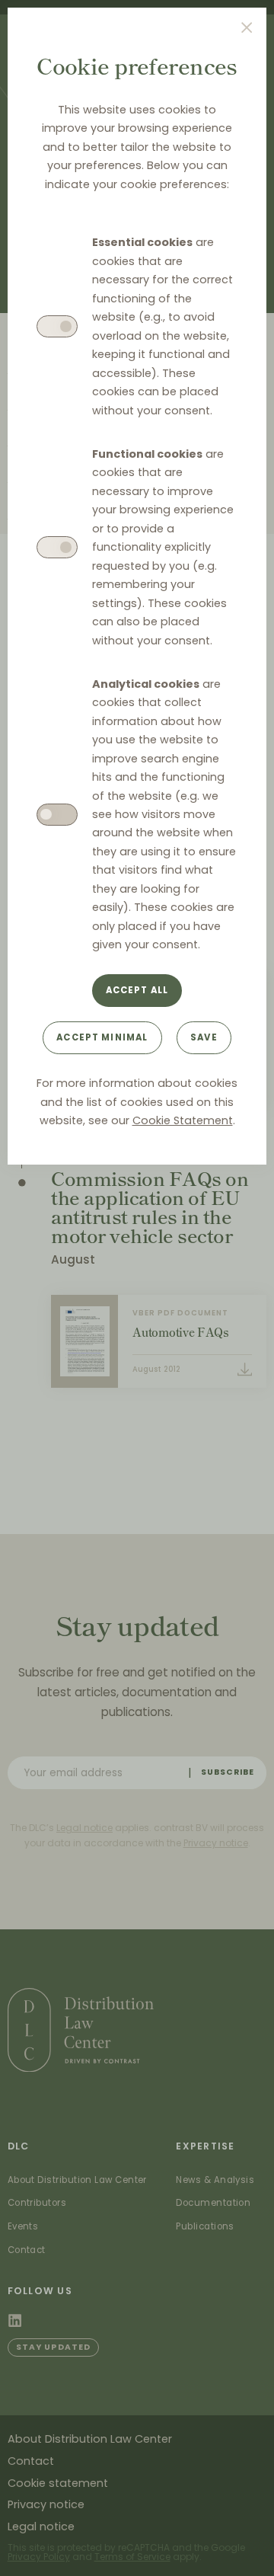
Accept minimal (102, 1037)
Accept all (137, 990)
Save (204, 1037)
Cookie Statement (183, 1120)
